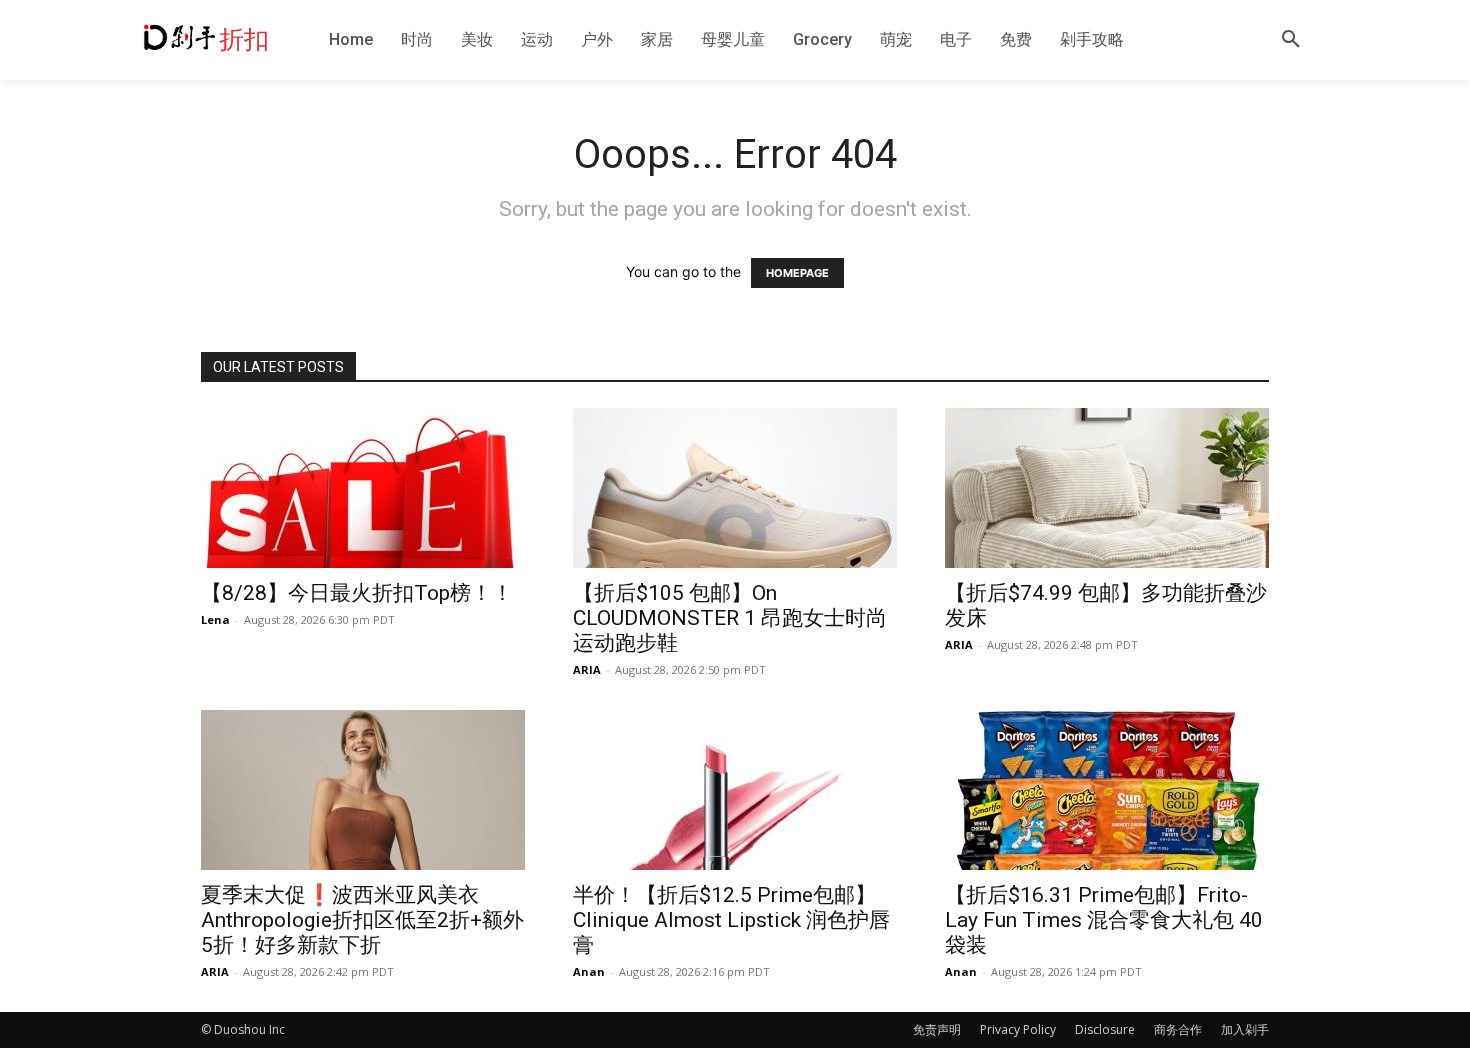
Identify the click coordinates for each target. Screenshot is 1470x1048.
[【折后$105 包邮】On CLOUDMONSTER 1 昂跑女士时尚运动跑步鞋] (735, 488)
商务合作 (1178, 1029)
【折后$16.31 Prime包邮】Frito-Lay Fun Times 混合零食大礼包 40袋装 (1104, 920)
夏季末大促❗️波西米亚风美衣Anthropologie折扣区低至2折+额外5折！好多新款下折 (362, 920)
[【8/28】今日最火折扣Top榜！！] (363, 488)
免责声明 (937, 1029)
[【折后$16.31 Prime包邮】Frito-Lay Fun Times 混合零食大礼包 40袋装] (1107, 790)
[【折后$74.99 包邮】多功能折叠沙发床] (1107, 488)
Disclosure (1105, 1029)
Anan (589, 971)
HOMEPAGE (797, 273)
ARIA (587, 669)
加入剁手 (1245, 1029)
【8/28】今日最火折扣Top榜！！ (357, 593)
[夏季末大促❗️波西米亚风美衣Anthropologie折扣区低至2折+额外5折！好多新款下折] (363, 790)
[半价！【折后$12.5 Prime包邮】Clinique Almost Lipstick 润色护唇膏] (735, 790)
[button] (1291, 40)
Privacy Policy (1018, 1029)
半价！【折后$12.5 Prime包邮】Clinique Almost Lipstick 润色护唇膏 (731, 920)
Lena (215, 619)
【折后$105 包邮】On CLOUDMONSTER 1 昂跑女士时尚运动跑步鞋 (730, 618)
